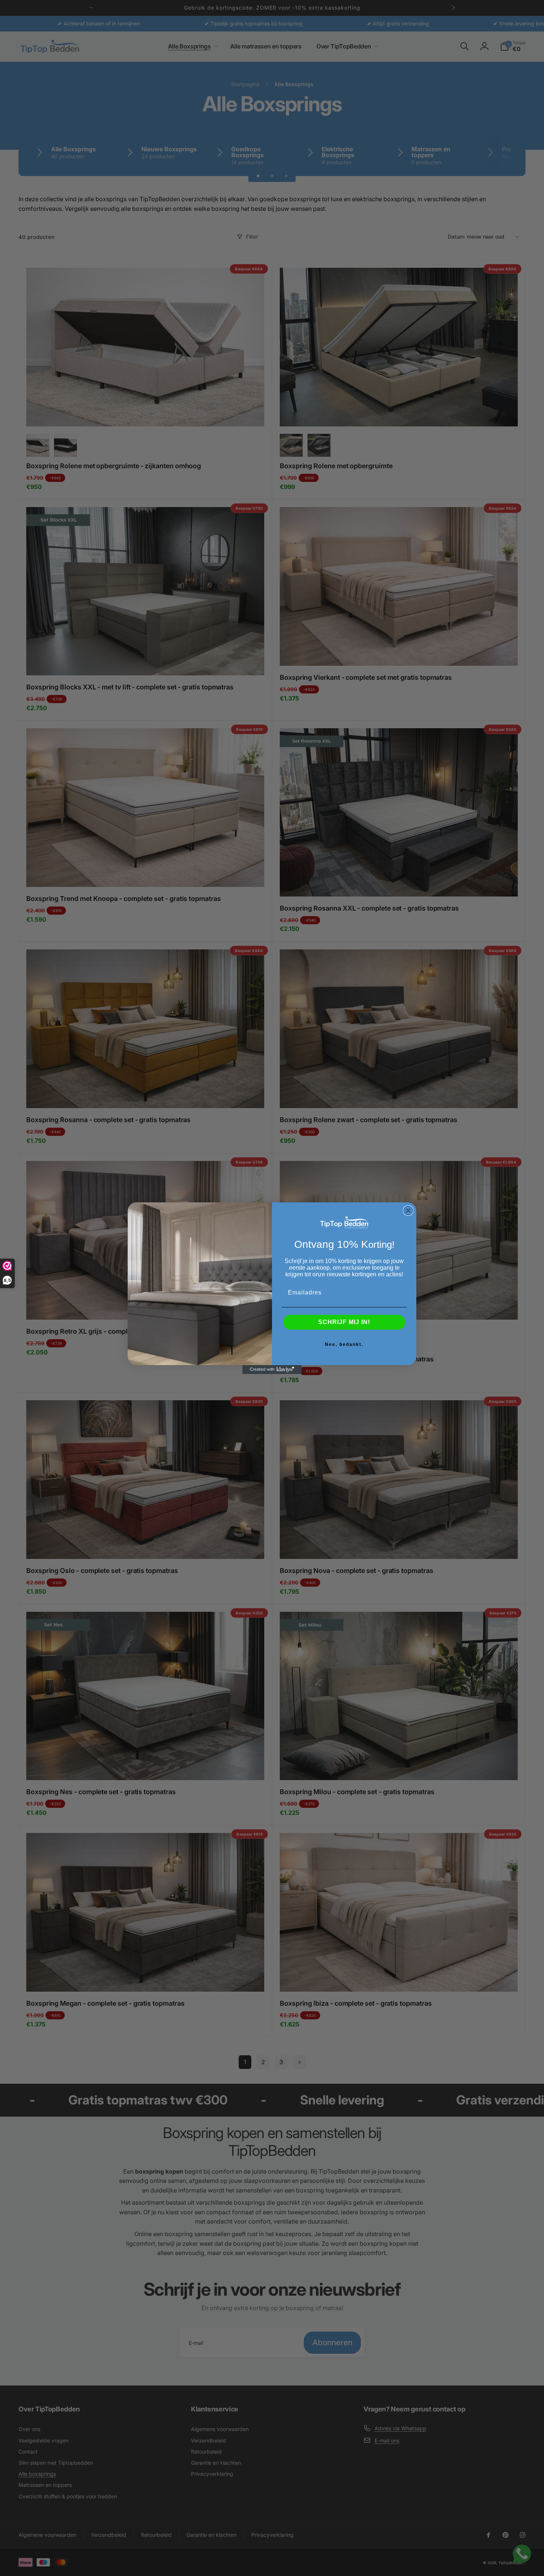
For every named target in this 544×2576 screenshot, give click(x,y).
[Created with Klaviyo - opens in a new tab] (272, 1370)
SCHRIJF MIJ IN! (344, 1322)
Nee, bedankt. (344, 1344)
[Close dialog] (408, 1211)
